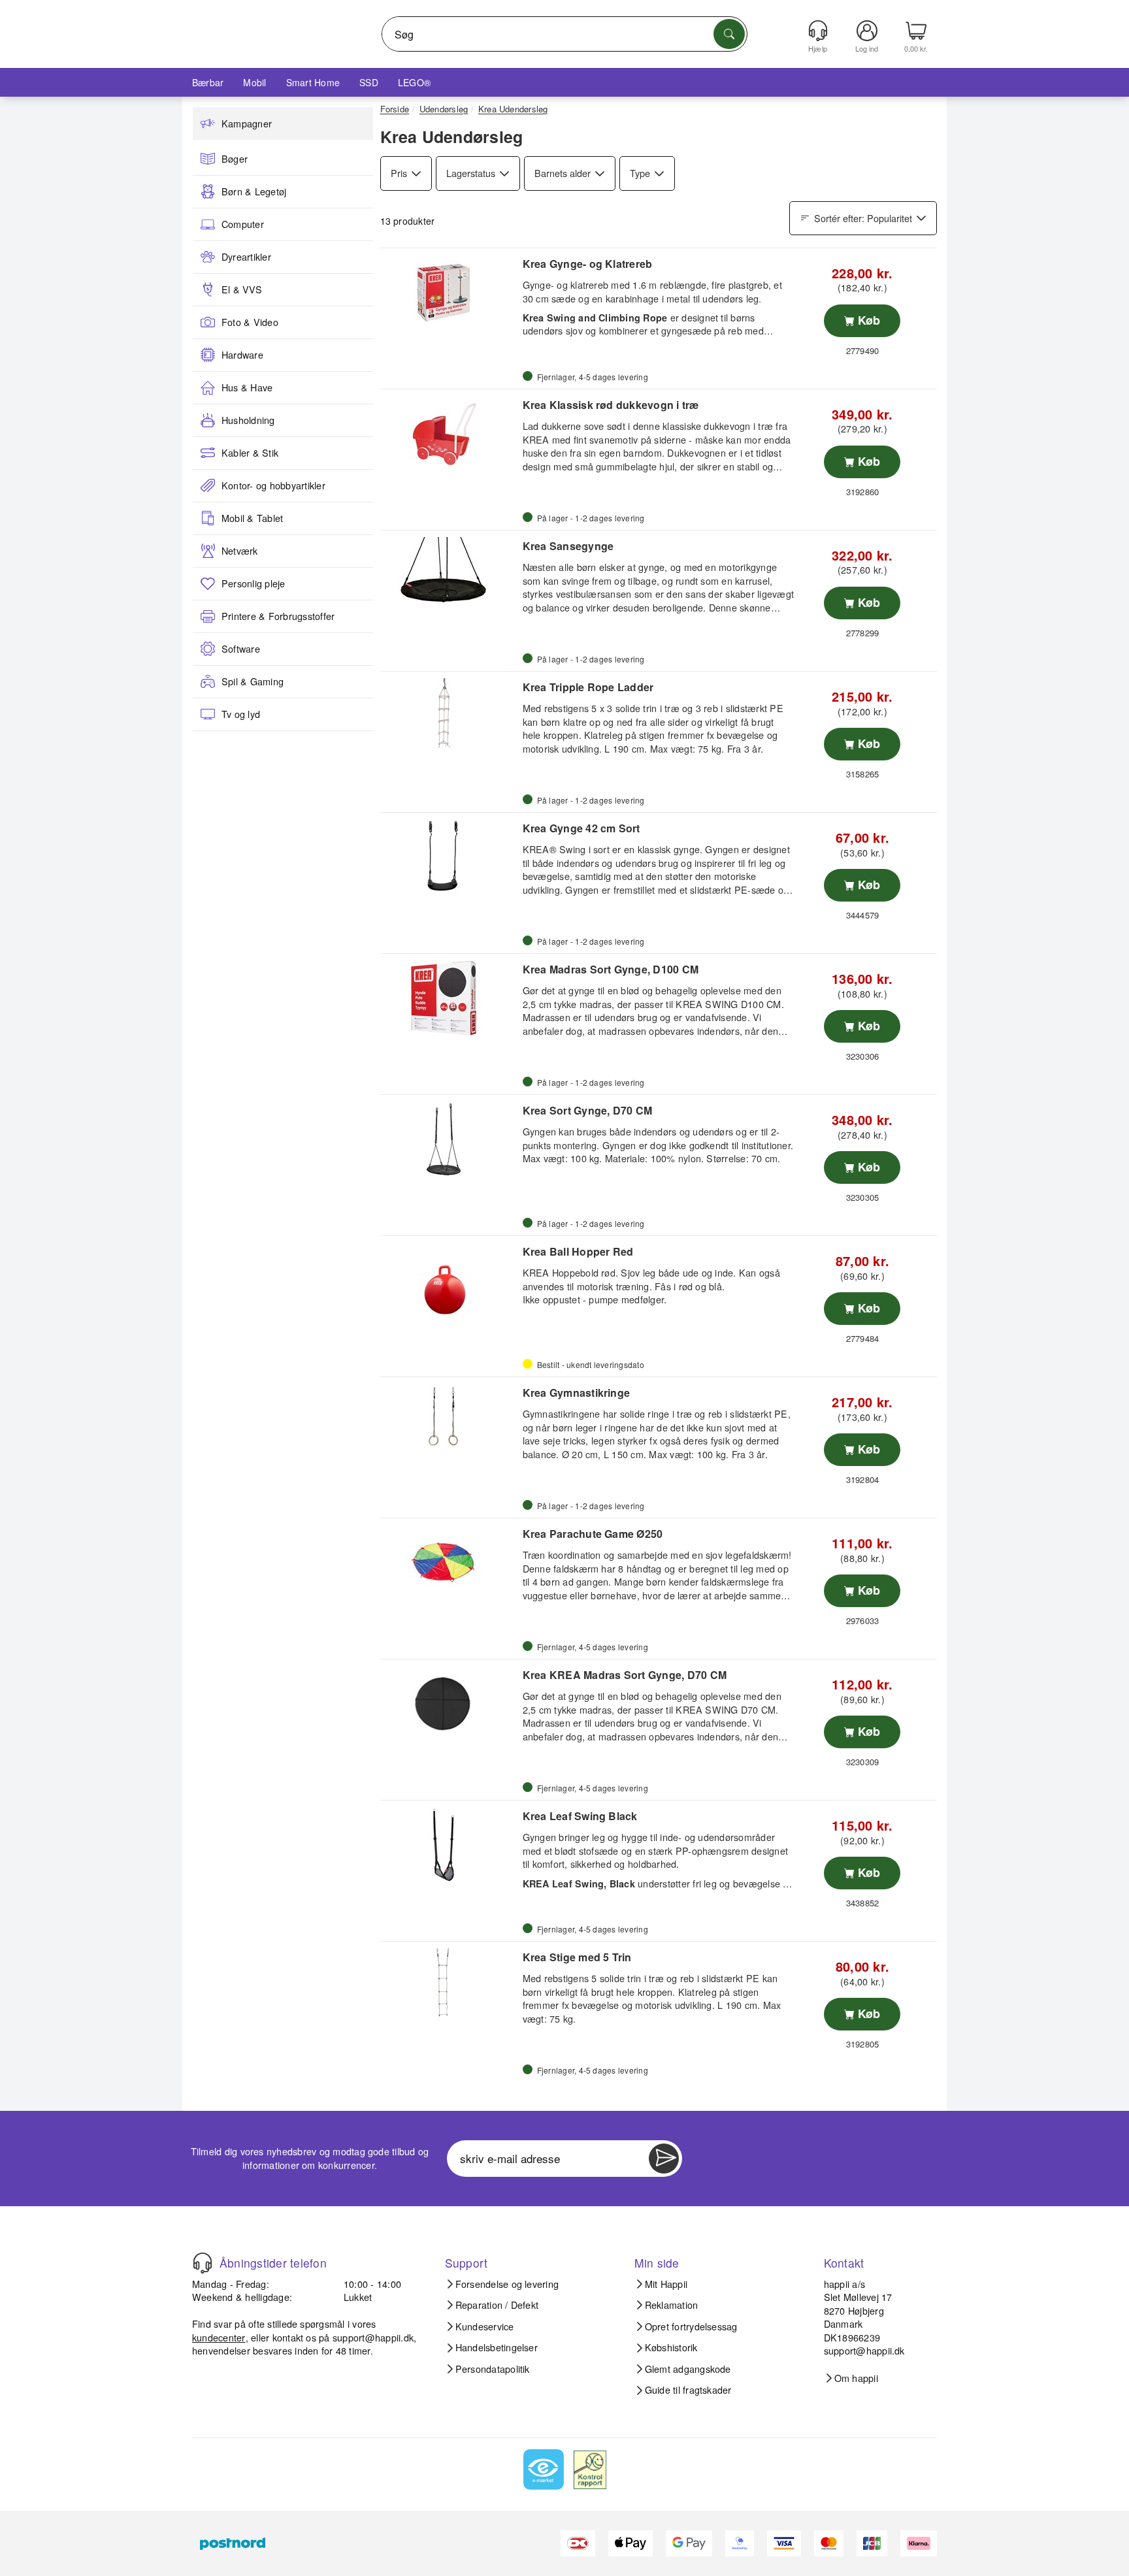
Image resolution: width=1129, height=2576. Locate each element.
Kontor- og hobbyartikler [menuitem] (273, 485)
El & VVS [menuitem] (242, 289)
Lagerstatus (471, 173)
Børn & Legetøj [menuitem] (254, 191)
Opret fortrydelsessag (691, 2326)
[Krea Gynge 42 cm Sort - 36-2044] (450, 857)
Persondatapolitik (493, 2369)
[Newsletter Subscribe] (664, 2159)
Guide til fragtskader (688, 2390)
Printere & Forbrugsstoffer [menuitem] (278, 616)
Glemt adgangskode (688, 2369)
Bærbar (208, 82)
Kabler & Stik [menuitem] (250, 453)
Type (640, 173)
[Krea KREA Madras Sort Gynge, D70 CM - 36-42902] (450, 1704)
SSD (369, 82)
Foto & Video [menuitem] (250, 322)
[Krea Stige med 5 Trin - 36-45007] (450, 1986)
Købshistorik (671, 2347)
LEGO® (414, 82)
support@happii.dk (373, 2337)
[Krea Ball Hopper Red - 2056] (450, 1280)
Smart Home (313, 82)
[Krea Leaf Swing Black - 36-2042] (450, 1845)
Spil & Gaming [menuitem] (253, 681)
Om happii (856, 2378)
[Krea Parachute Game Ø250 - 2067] (450, 1563)
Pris (399, 173)
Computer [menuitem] (243, 224)
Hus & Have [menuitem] (247, 387)
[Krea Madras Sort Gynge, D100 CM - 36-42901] (450, 998)
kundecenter (219, 2337)
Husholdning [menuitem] (248, 420)
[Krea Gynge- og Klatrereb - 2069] (450, 293)
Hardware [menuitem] (242, 355)
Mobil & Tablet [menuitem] (252, 518)
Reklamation (672, 2305)
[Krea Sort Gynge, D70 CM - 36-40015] (450, 1139)
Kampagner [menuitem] (247, 123)
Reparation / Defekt (497, 2305)
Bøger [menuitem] (235, 159)
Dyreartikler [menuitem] (246, 257)
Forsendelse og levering (507, 2284)
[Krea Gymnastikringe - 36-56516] (450, 1422)
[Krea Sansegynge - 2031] (450, 575)
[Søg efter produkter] (729, 34)
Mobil (254, 82)
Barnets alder (563, 173)
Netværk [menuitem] (240, 551)
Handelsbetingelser (497, 2347)
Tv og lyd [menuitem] (241, 714)
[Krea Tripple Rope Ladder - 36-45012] (450, 716)
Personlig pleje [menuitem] (254, 583)
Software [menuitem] (241, 649)
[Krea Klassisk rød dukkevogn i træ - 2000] (450, 434)
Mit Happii (666, 2284)
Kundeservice (485, 2326)
